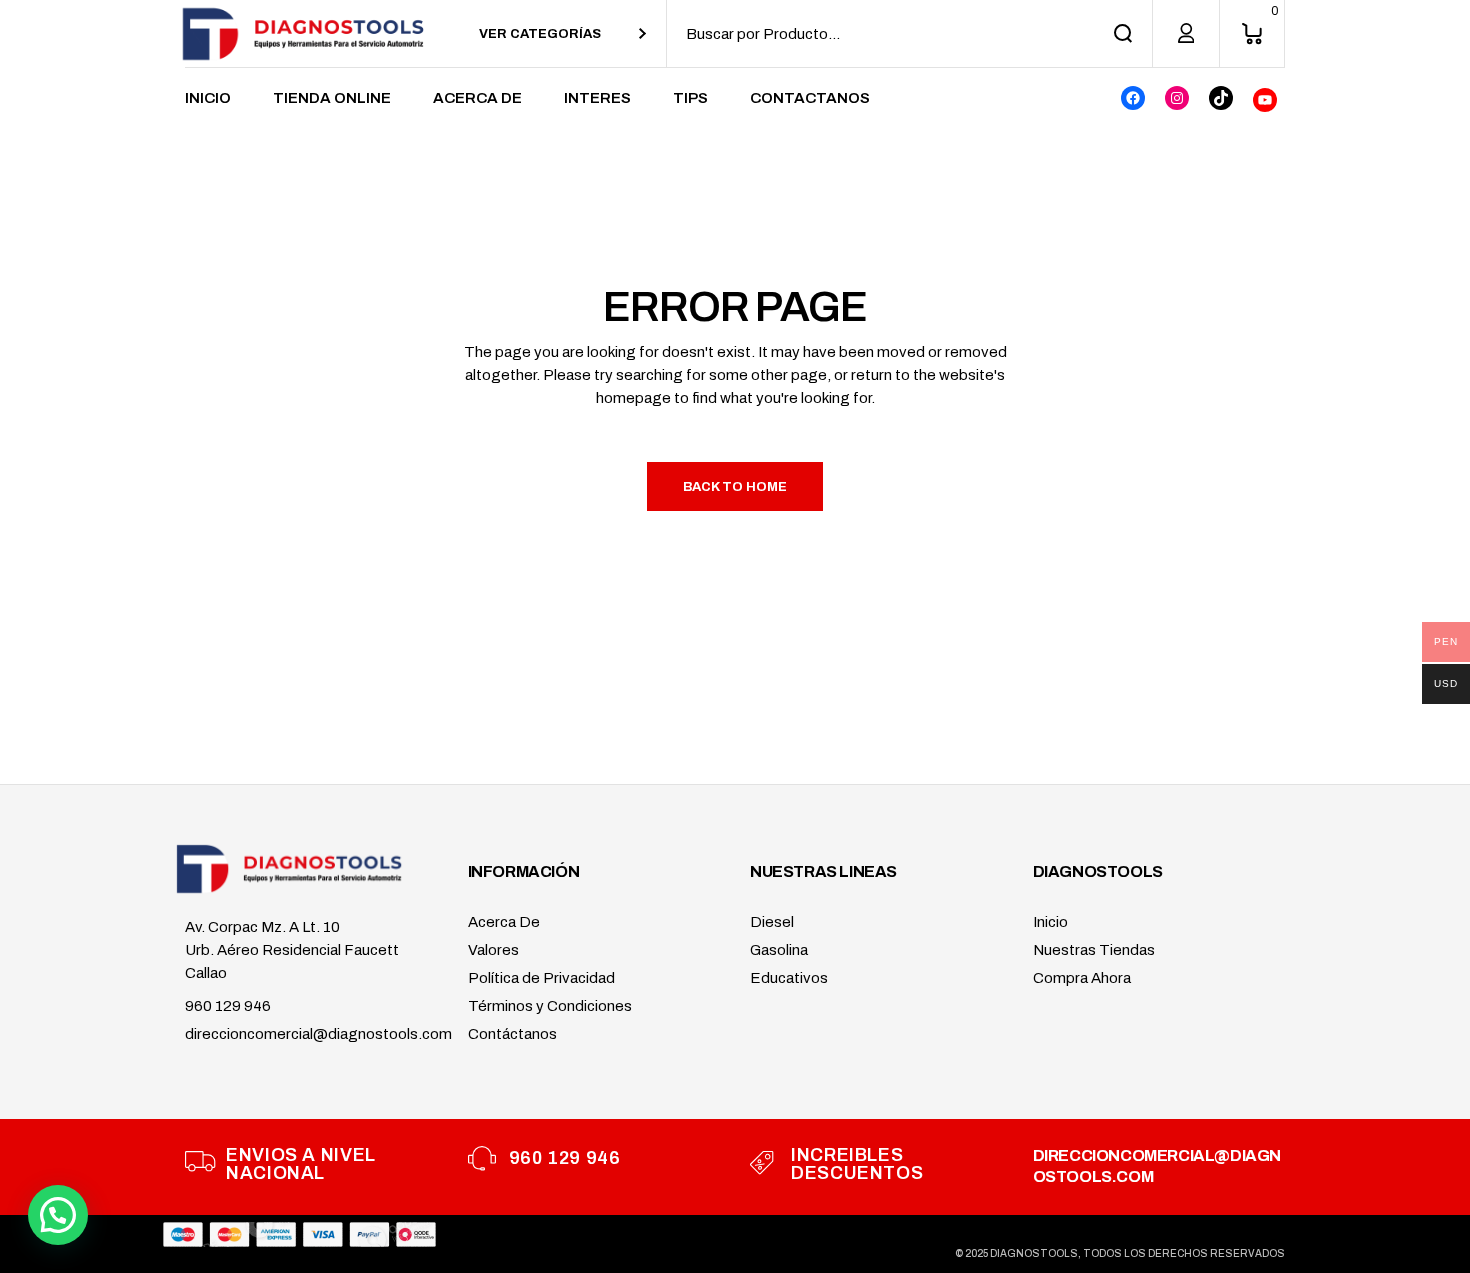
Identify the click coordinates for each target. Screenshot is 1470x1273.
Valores (493, 950)
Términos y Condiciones (550, 1006)
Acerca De (504, 922)
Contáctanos (512, 1034)
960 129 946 (228, 1006)
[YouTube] (1265, 100)
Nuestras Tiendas (1094, 950)
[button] (58, 1215)
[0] (1252, 33)
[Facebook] (1133, 98)
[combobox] (562, 33)
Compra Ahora (1082, 978)
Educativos (789, 978)
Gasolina (779, 950)
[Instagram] (1177, 98)
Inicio (1050, 922)
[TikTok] (1221, 98)
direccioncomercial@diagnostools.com (318, 1034)
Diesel (772, 922)
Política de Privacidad (541, 978)
